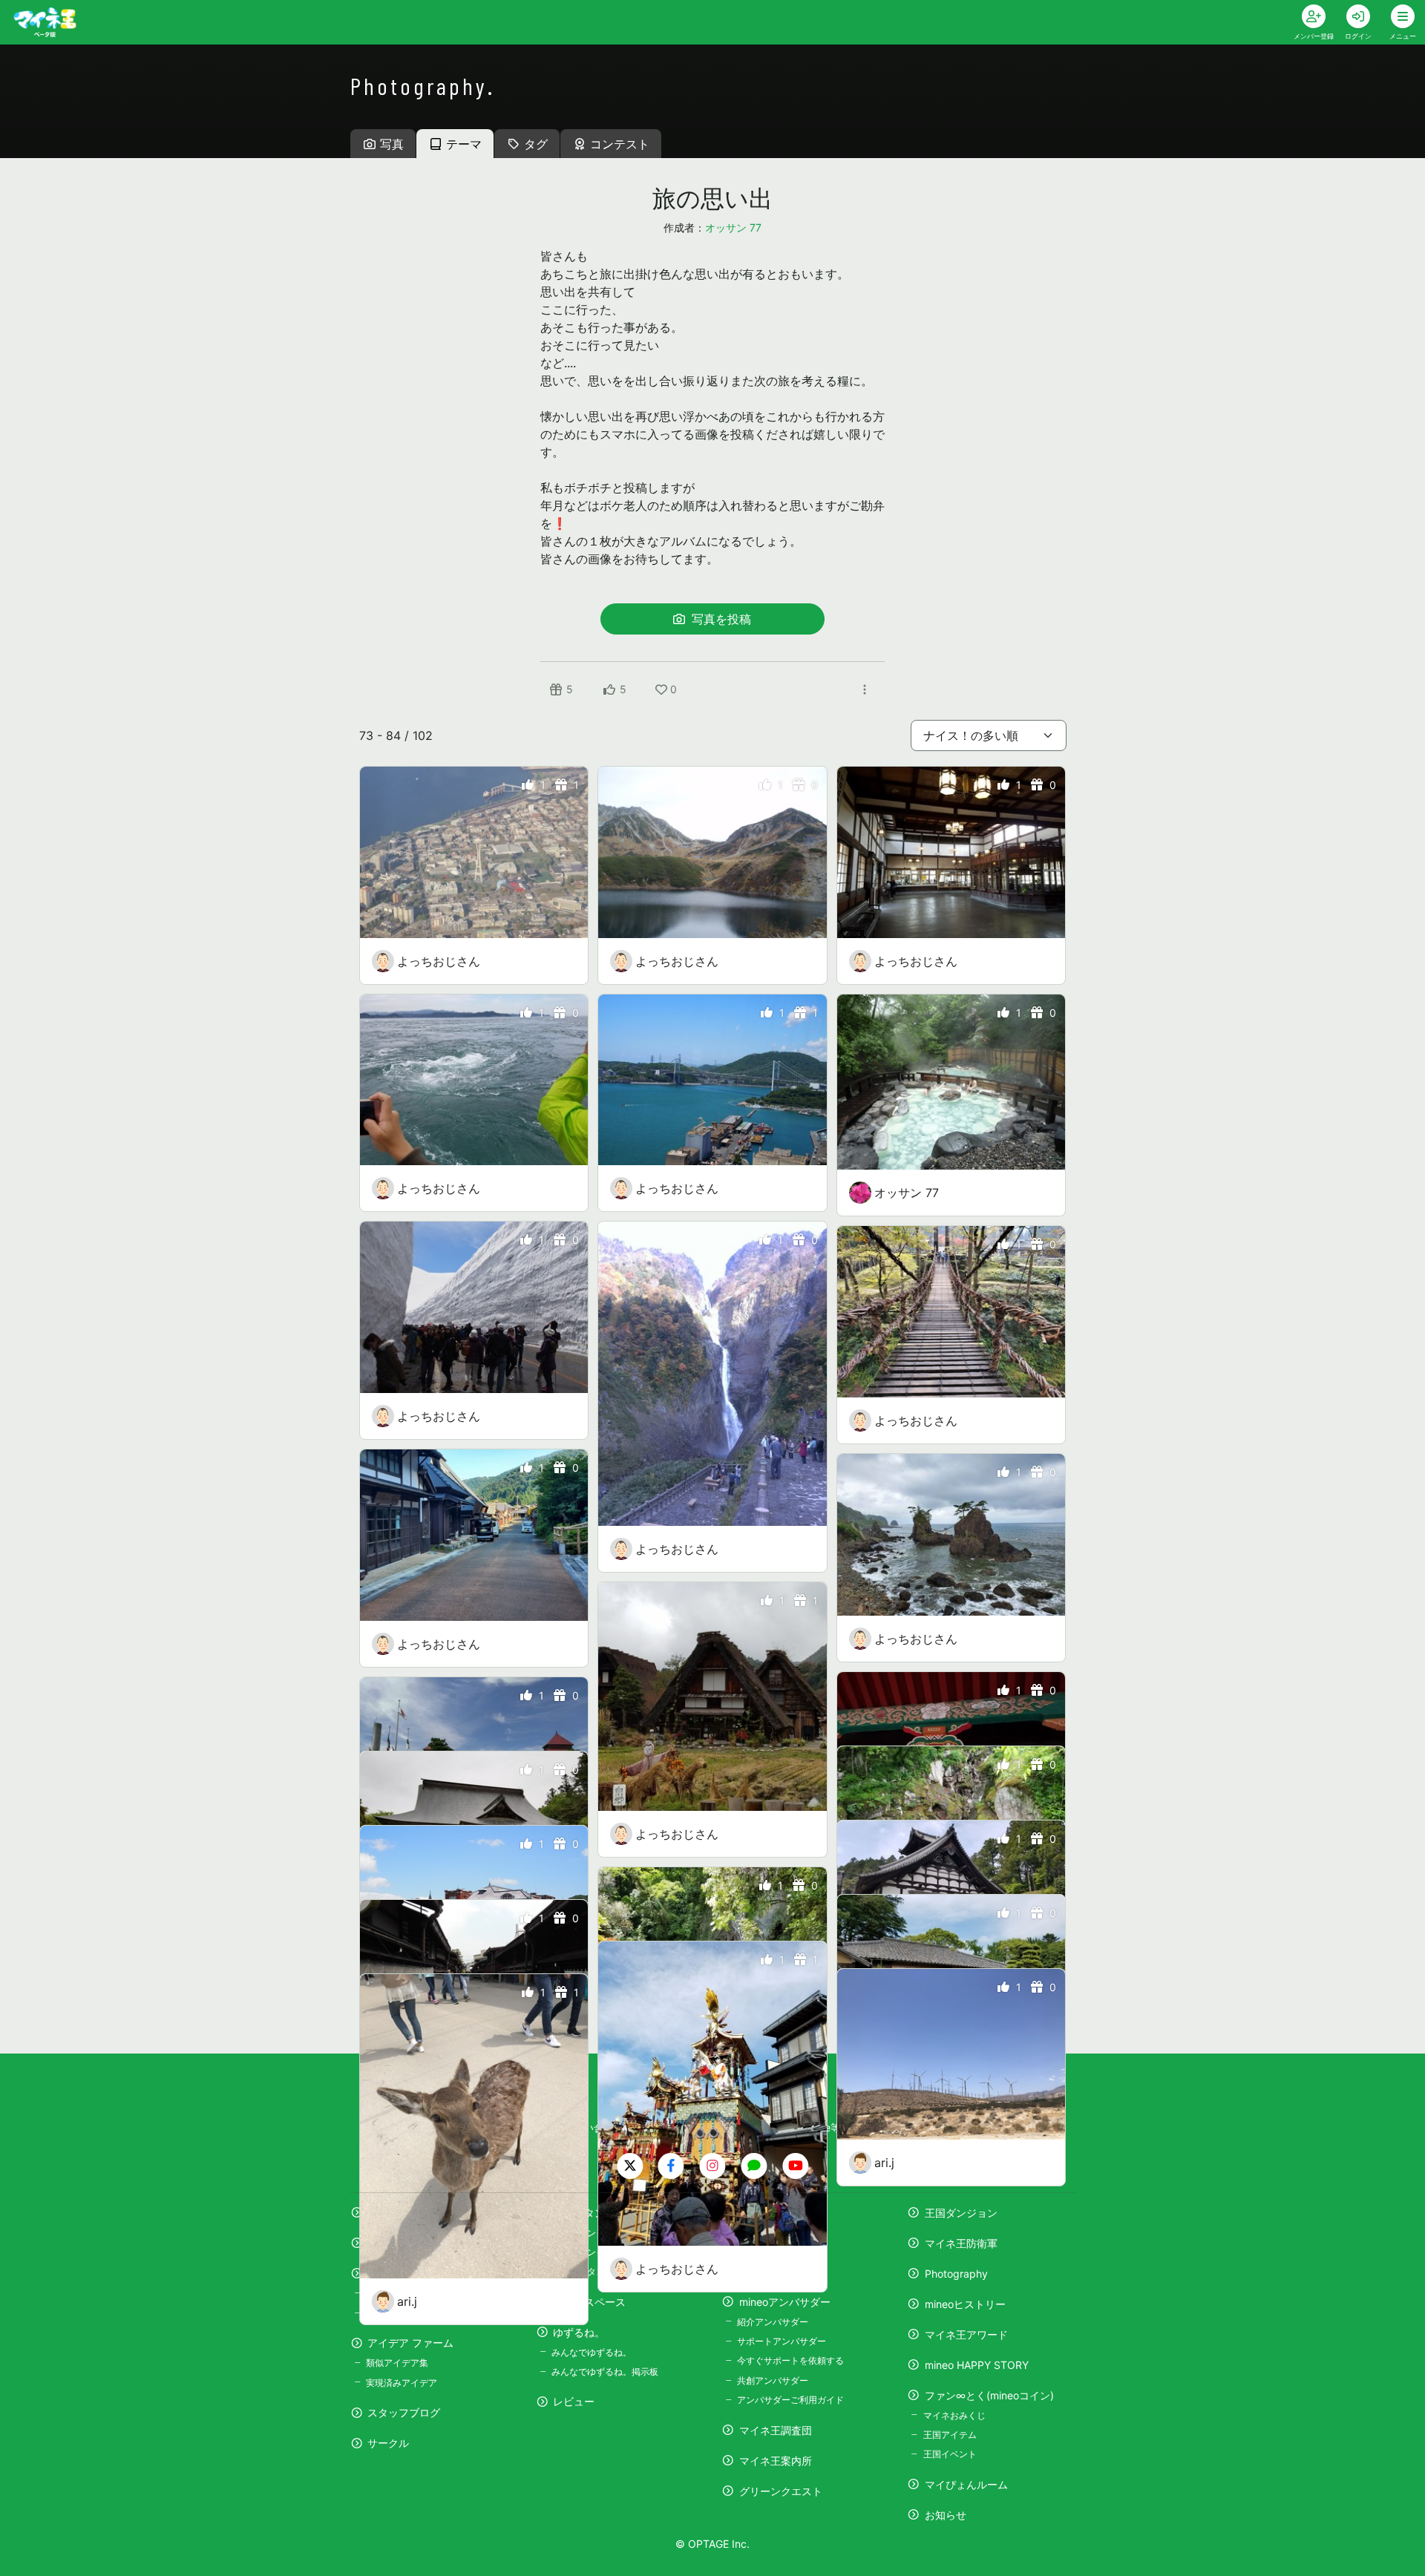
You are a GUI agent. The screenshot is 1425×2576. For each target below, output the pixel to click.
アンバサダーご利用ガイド (790, 2400)
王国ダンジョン (961, 2213)
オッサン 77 (733, 227)
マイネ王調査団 (776, 2430)
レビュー (574, 2401)
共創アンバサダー (773, 2380)
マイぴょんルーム (966, 2484)
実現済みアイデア (402, 2383)
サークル (388, 2443)
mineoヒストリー (965, 2304)
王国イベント (950, 2454)
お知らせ (946, 2515)
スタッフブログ (404, 2412)
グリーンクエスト (781, 2491)
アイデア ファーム (410, 2343)
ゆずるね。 (579, 2332)
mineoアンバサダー (785, 2302)
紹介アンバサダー (773, 2322)
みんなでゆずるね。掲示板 (605, 2372)
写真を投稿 (720, 619)
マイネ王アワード (966, 2334)
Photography (956, 2274)
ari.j (884, 2163)
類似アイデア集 (397, 2363)
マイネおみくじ (954, 2415)
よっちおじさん (439, 961)
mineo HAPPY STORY (977, 2365)
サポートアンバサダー (782, 2341)
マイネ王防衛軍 (961, 2243)
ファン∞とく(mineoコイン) (989, 2395)
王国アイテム (950, 2435)
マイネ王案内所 (776, 2461)
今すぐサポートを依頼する (790, 2360)
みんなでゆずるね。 (592, 2352)
